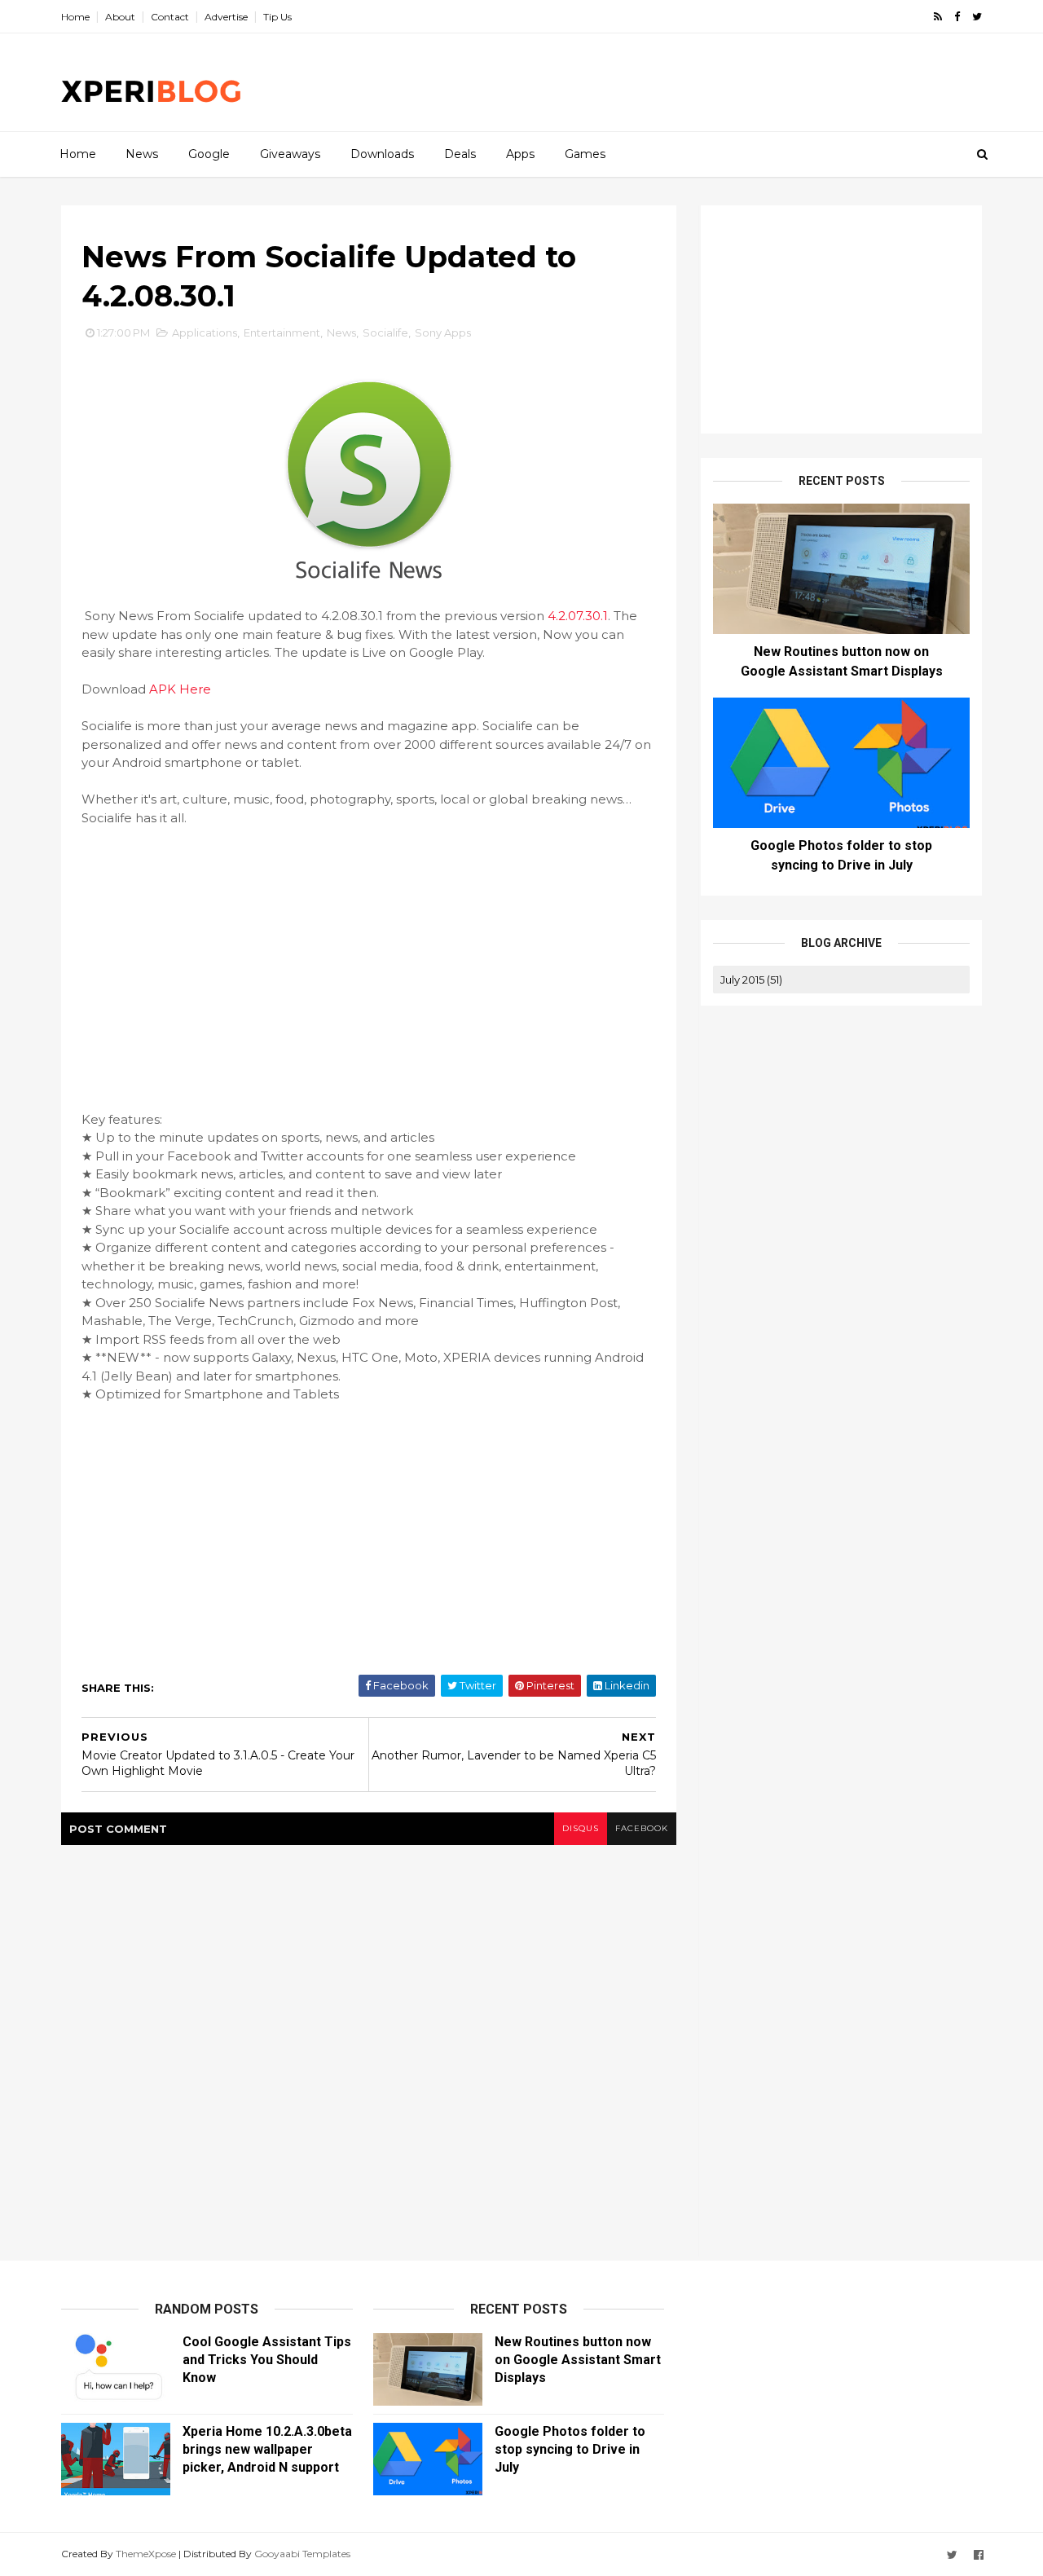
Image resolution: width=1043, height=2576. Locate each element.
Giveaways (290, 154)
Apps (520, 154)
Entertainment (282, 332)
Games (585, 154)
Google (209, 154)
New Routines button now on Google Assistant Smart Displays (578, 2360)
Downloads (382, 154)
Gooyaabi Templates (302, 2554)
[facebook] (957, 17)
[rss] (938, 17)
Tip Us (277, 17)
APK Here (180, 689)
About (120, 17)
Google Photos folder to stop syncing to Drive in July (570, 2449)
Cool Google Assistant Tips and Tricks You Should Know (267, 2360)
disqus (581, 1828)
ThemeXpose (146, 2554)
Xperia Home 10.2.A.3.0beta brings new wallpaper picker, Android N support (267, 2449)
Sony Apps (443, 332)
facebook (642, 1828)
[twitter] (977, 17)
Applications (205, 332)
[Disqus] (369, 2049)
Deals (460, 154)
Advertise (226, 17)
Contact (170, 17)
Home (75, 17)
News (142, 154)
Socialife (385, 332)
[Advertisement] (684, 82)
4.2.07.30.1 (578, 616)
